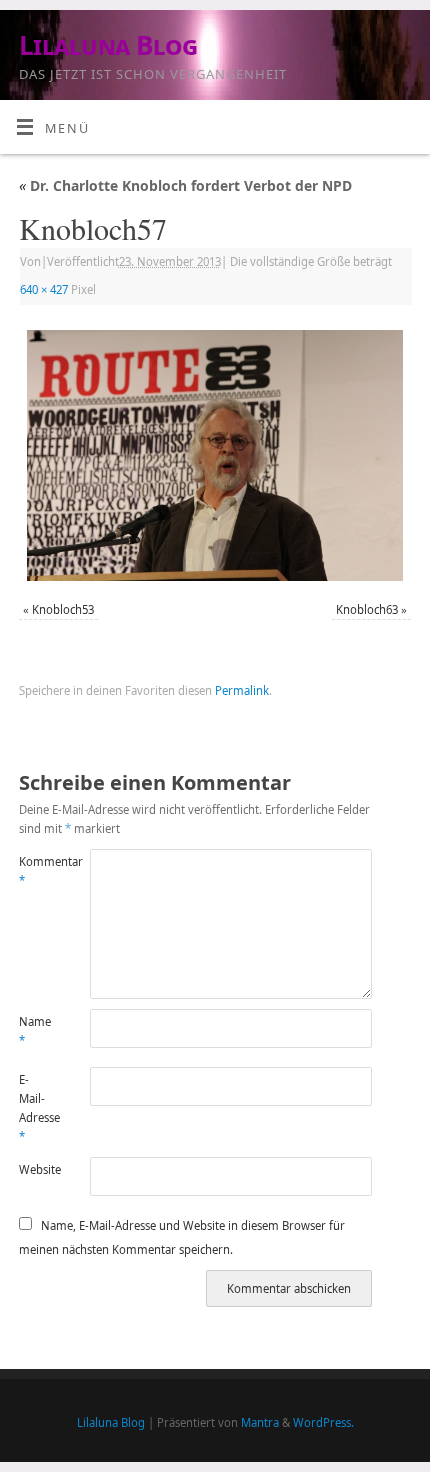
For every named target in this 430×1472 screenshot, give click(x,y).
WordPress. (323, 1422)
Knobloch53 (63, 609)
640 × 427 (44, 289)
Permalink (242, 690)
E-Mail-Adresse (36, 1108)
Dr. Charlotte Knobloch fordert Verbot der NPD (185, 185)
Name (35, 1031)
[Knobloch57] (215, 455)
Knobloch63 (367, 609)
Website (36, 1169)
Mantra (260, 1422)
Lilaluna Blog (108, 45)
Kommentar (36, 871)
